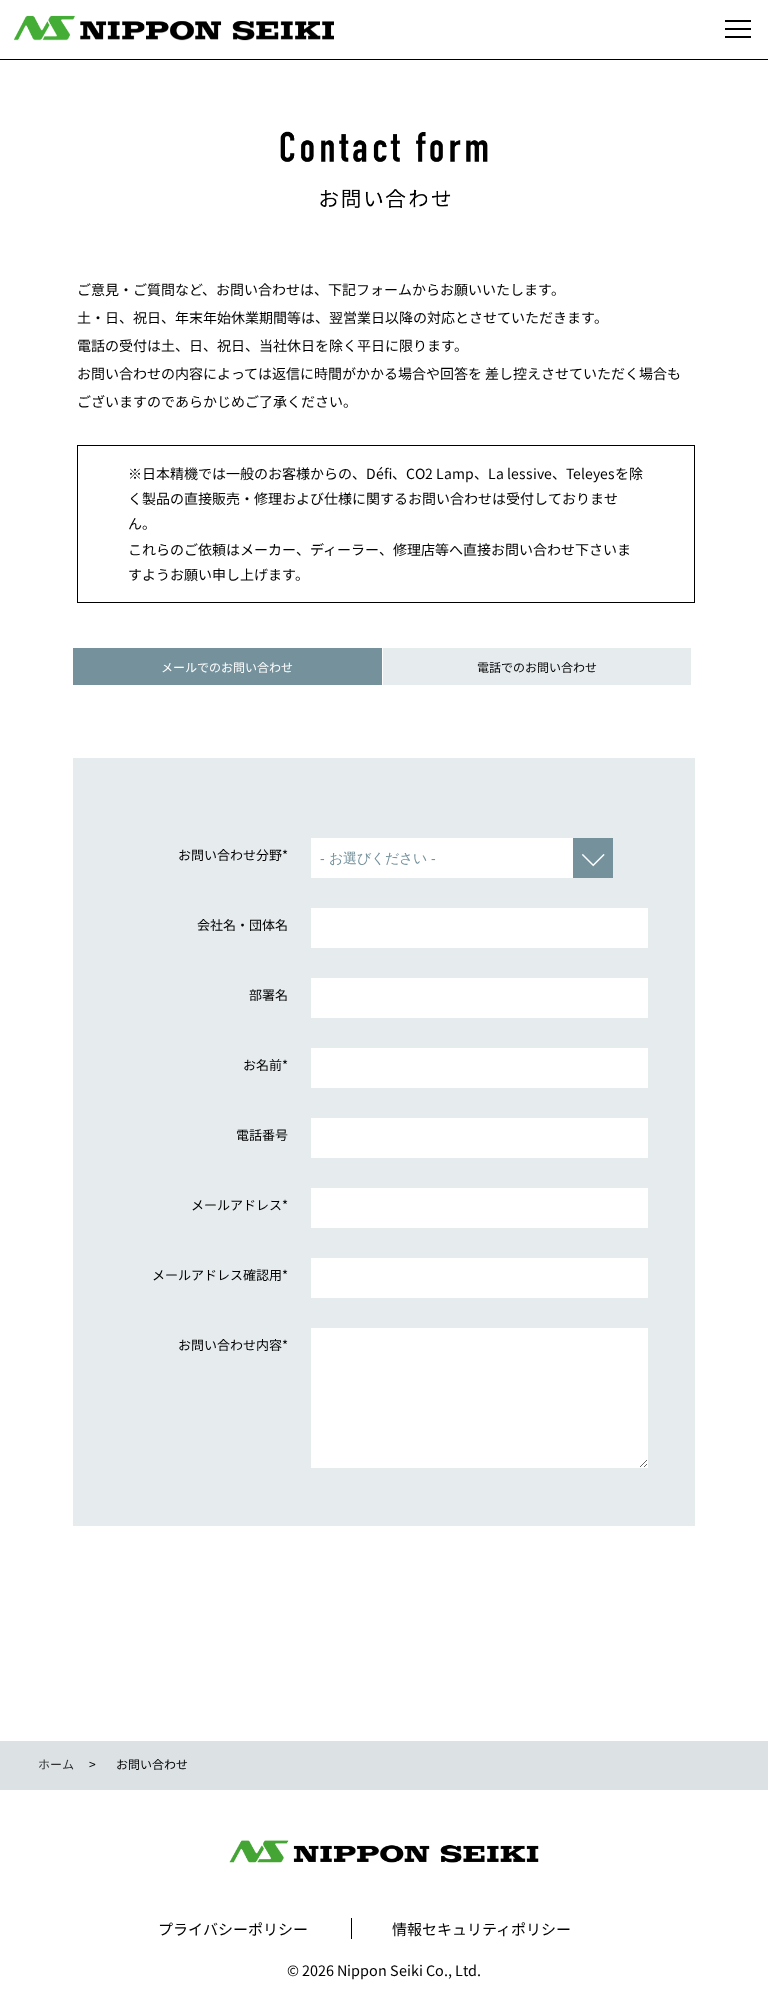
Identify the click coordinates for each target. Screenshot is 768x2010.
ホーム (56, 1763)
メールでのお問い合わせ (227, 666)
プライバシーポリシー (233, 1928)
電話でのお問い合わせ (537, 666)
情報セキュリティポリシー (481, 1928)
